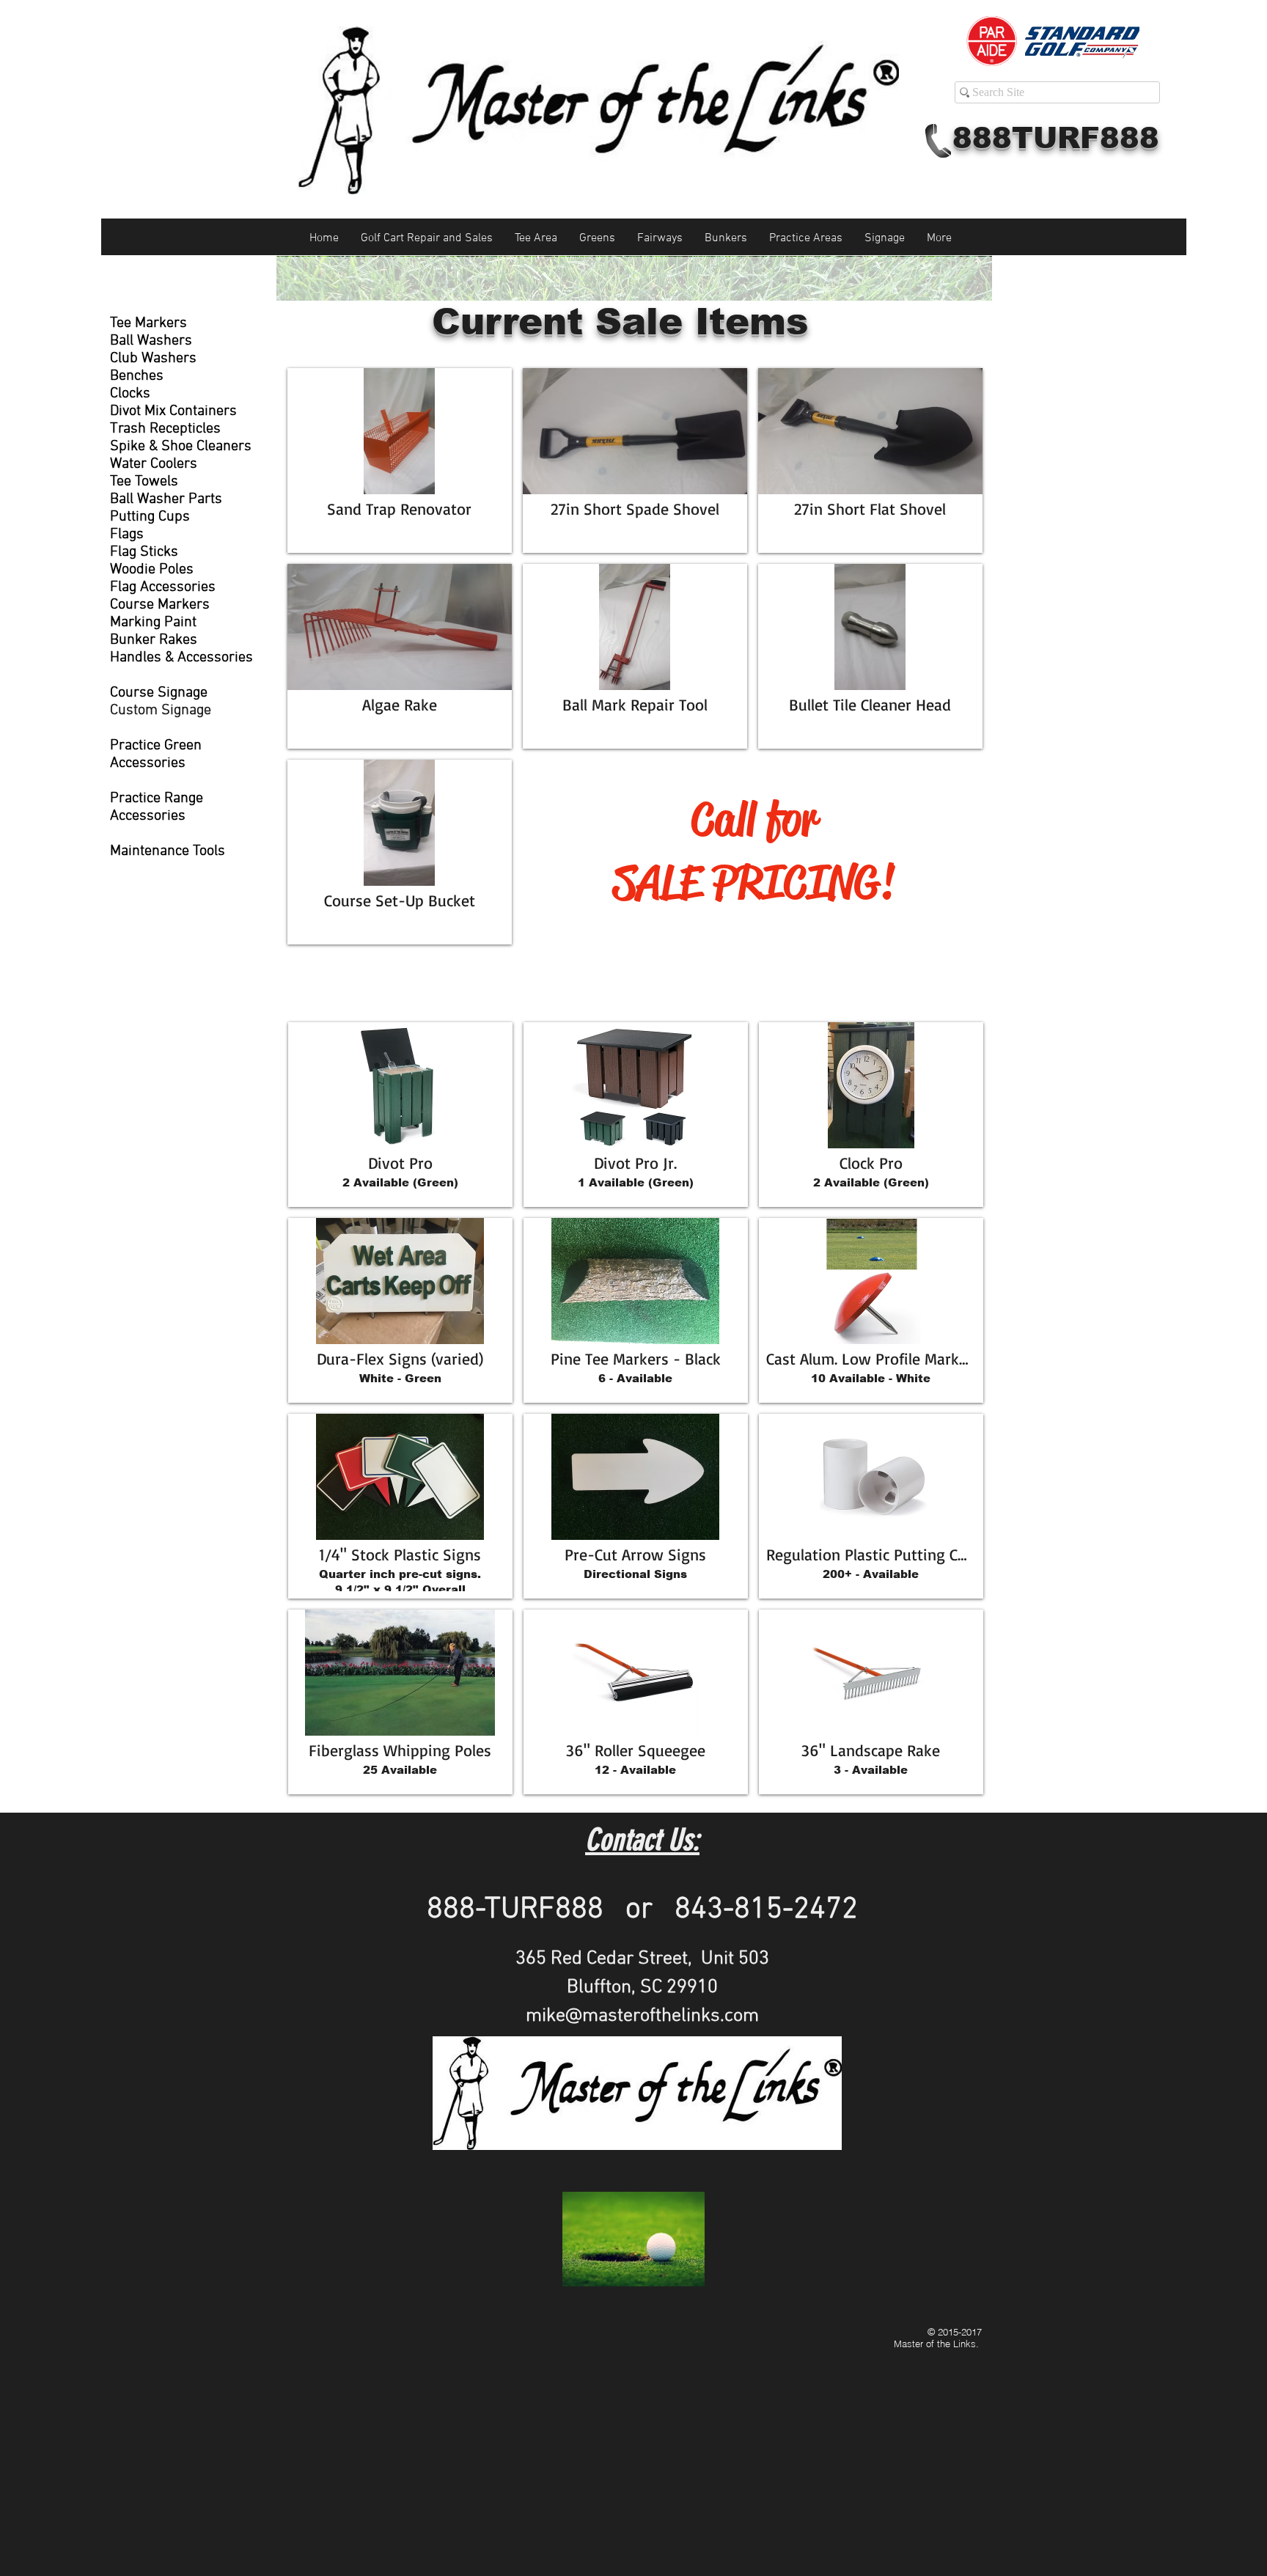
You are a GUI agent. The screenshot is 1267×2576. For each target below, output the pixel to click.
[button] (400, 460)
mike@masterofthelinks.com (642, 2016)
